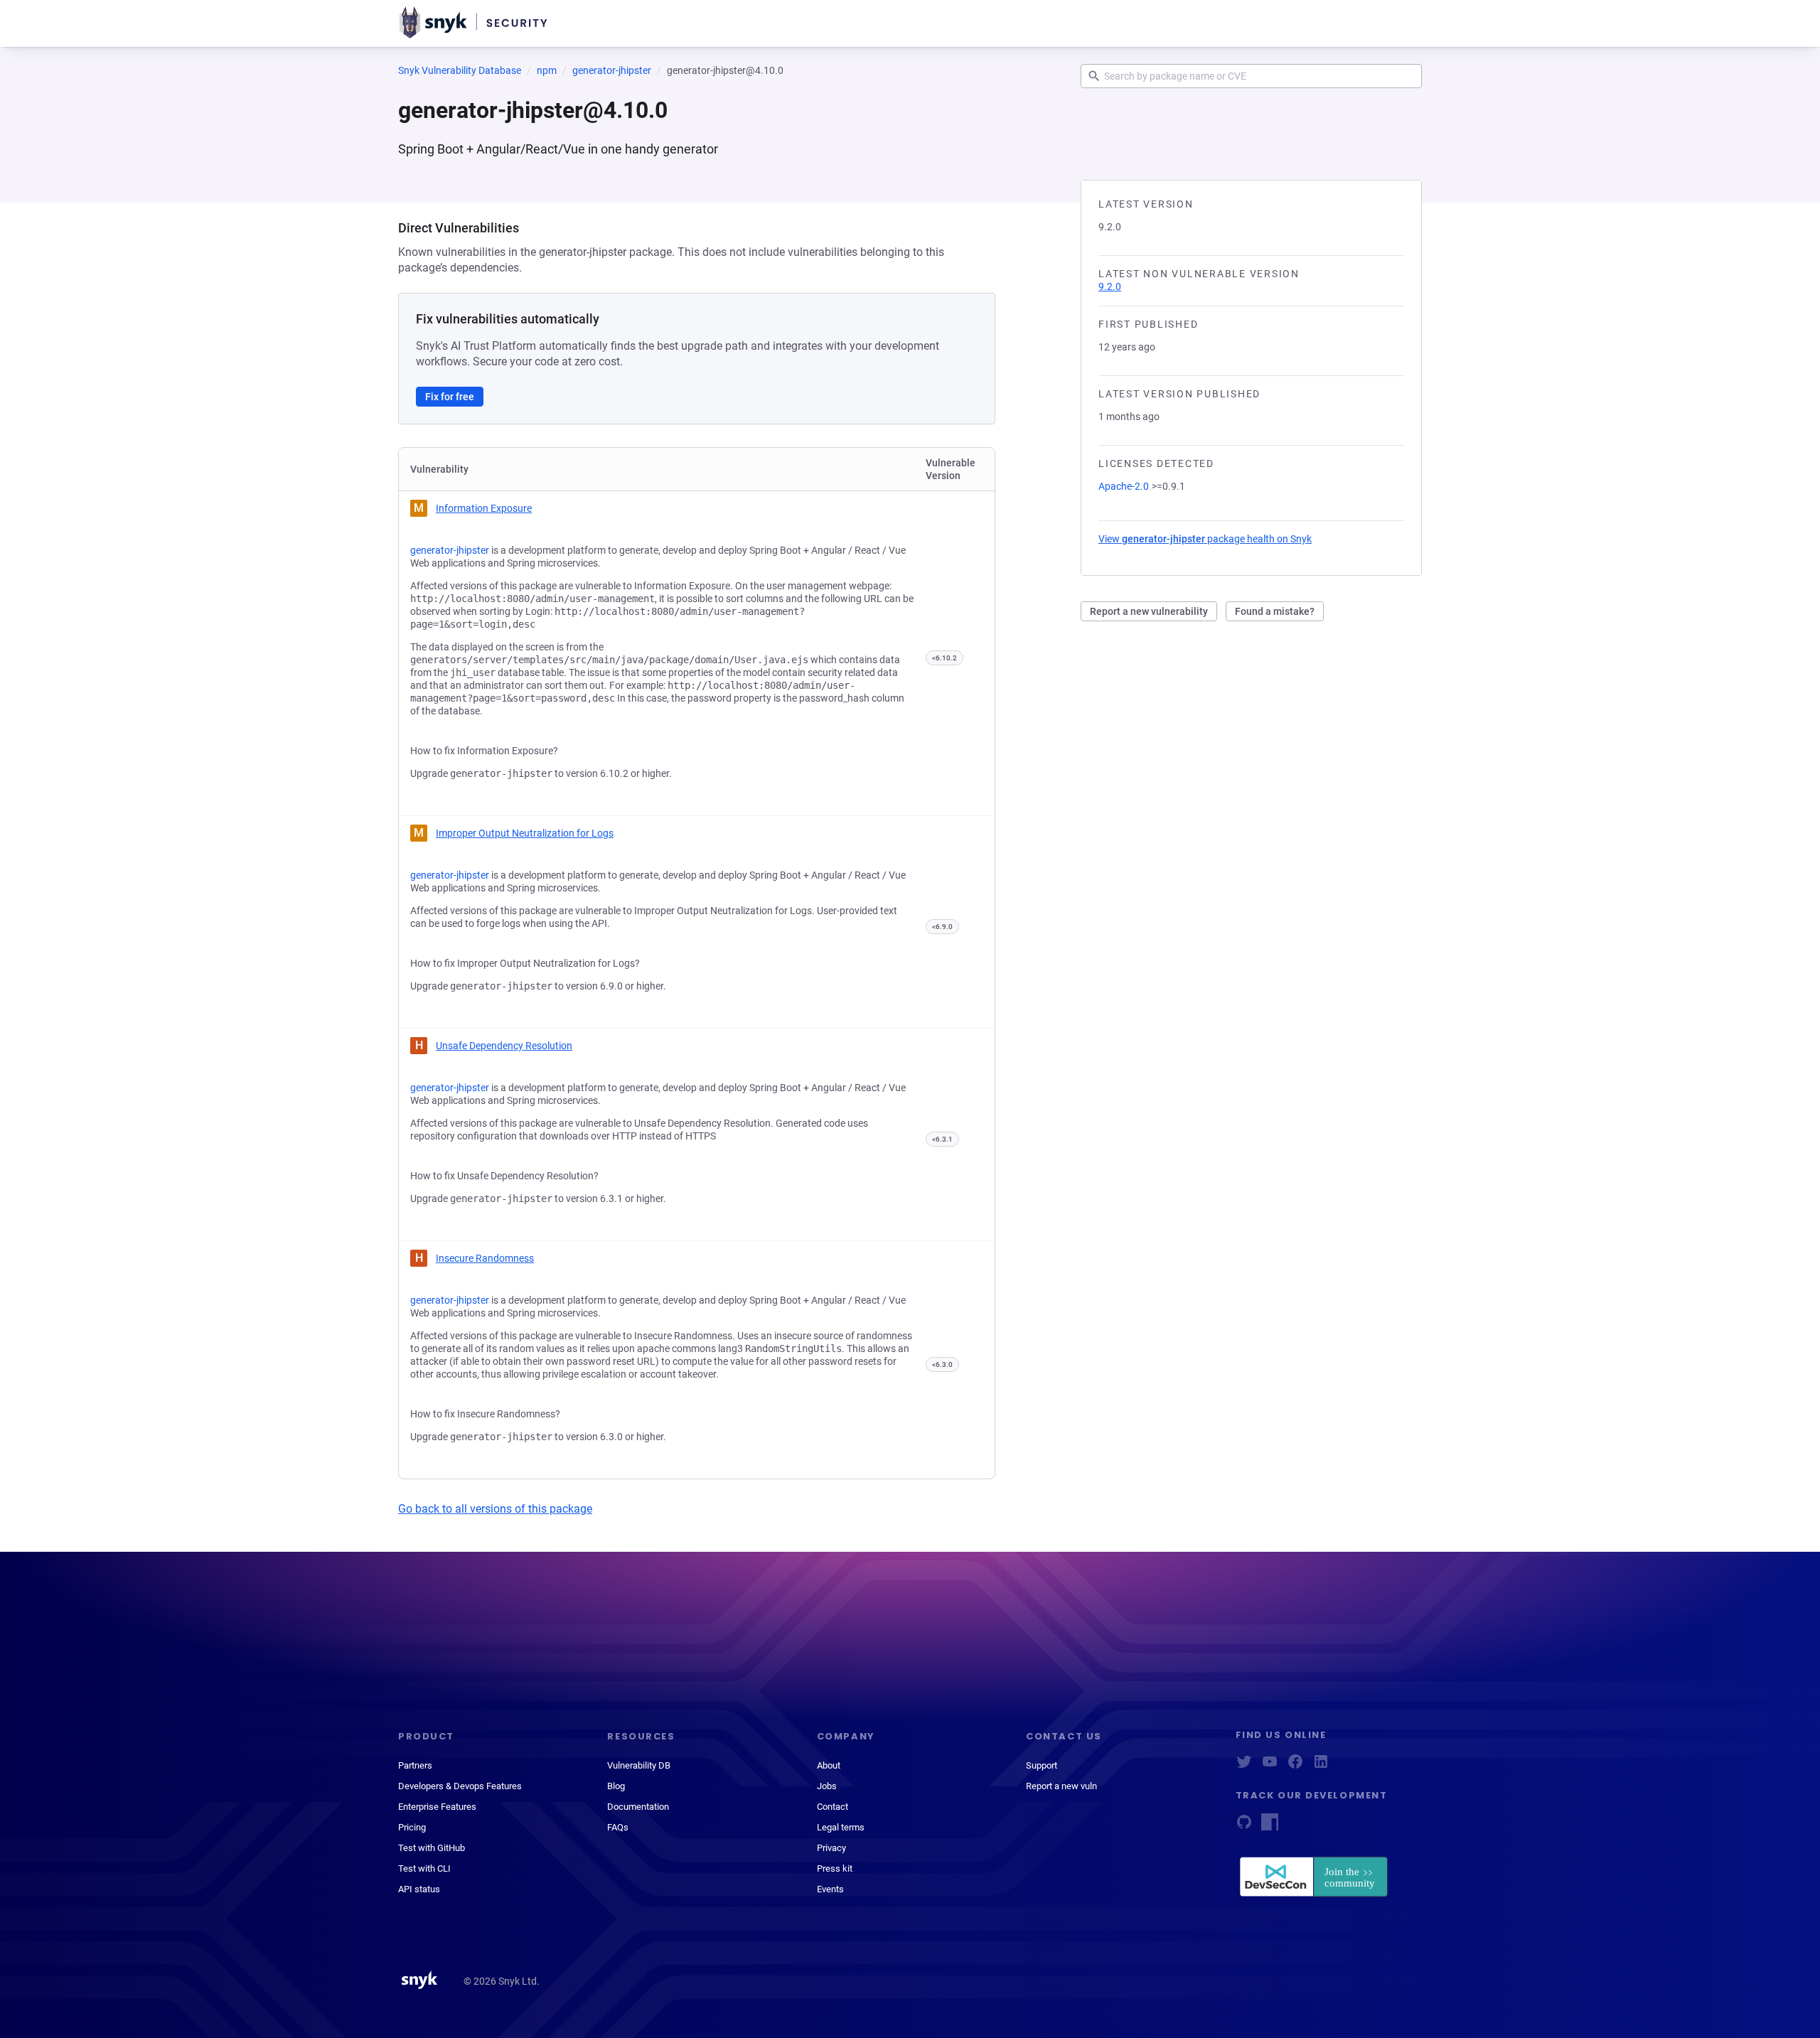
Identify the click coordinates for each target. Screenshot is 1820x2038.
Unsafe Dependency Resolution (504, 1046)
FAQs (618, 1827)
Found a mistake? (1275, 611)
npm (547, 70)
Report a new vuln (1061, 1786)
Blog (616, 1786)
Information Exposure (484, 508)
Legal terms (841, 1827)
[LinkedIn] (1321, 1766)
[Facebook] (1295, 1766)
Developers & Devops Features (460, 1786)
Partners (415, 1765)
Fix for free (450, 397)
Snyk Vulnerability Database (460, 70)
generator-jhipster (612, 70)
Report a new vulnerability (1149, 611)
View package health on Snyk (1205, 539)
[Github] (1244, 1827)
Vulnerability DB (639, 1765)
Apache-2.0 (1124, 486)
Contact (833, 1807)
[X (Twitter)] (1244, 1766)
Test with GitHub (432, 1848)
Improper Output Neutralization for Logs (525, 833)
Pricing (412, 1827)
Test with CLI (424, 1868)
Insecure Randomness (485, 1258)
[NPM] (1270, 1827)
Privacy (831, 1848)
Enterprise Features (437, 1807)
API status (419, 1889)
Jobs (827, 1786)
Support (1042, 1765)
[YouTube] (1270, 1766)
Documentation (638, 1807)
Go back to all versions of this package (495, 1509)
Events (830, 1889)
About (829, 1765)
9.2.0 (1110, 286)
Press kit (835, 1868)
